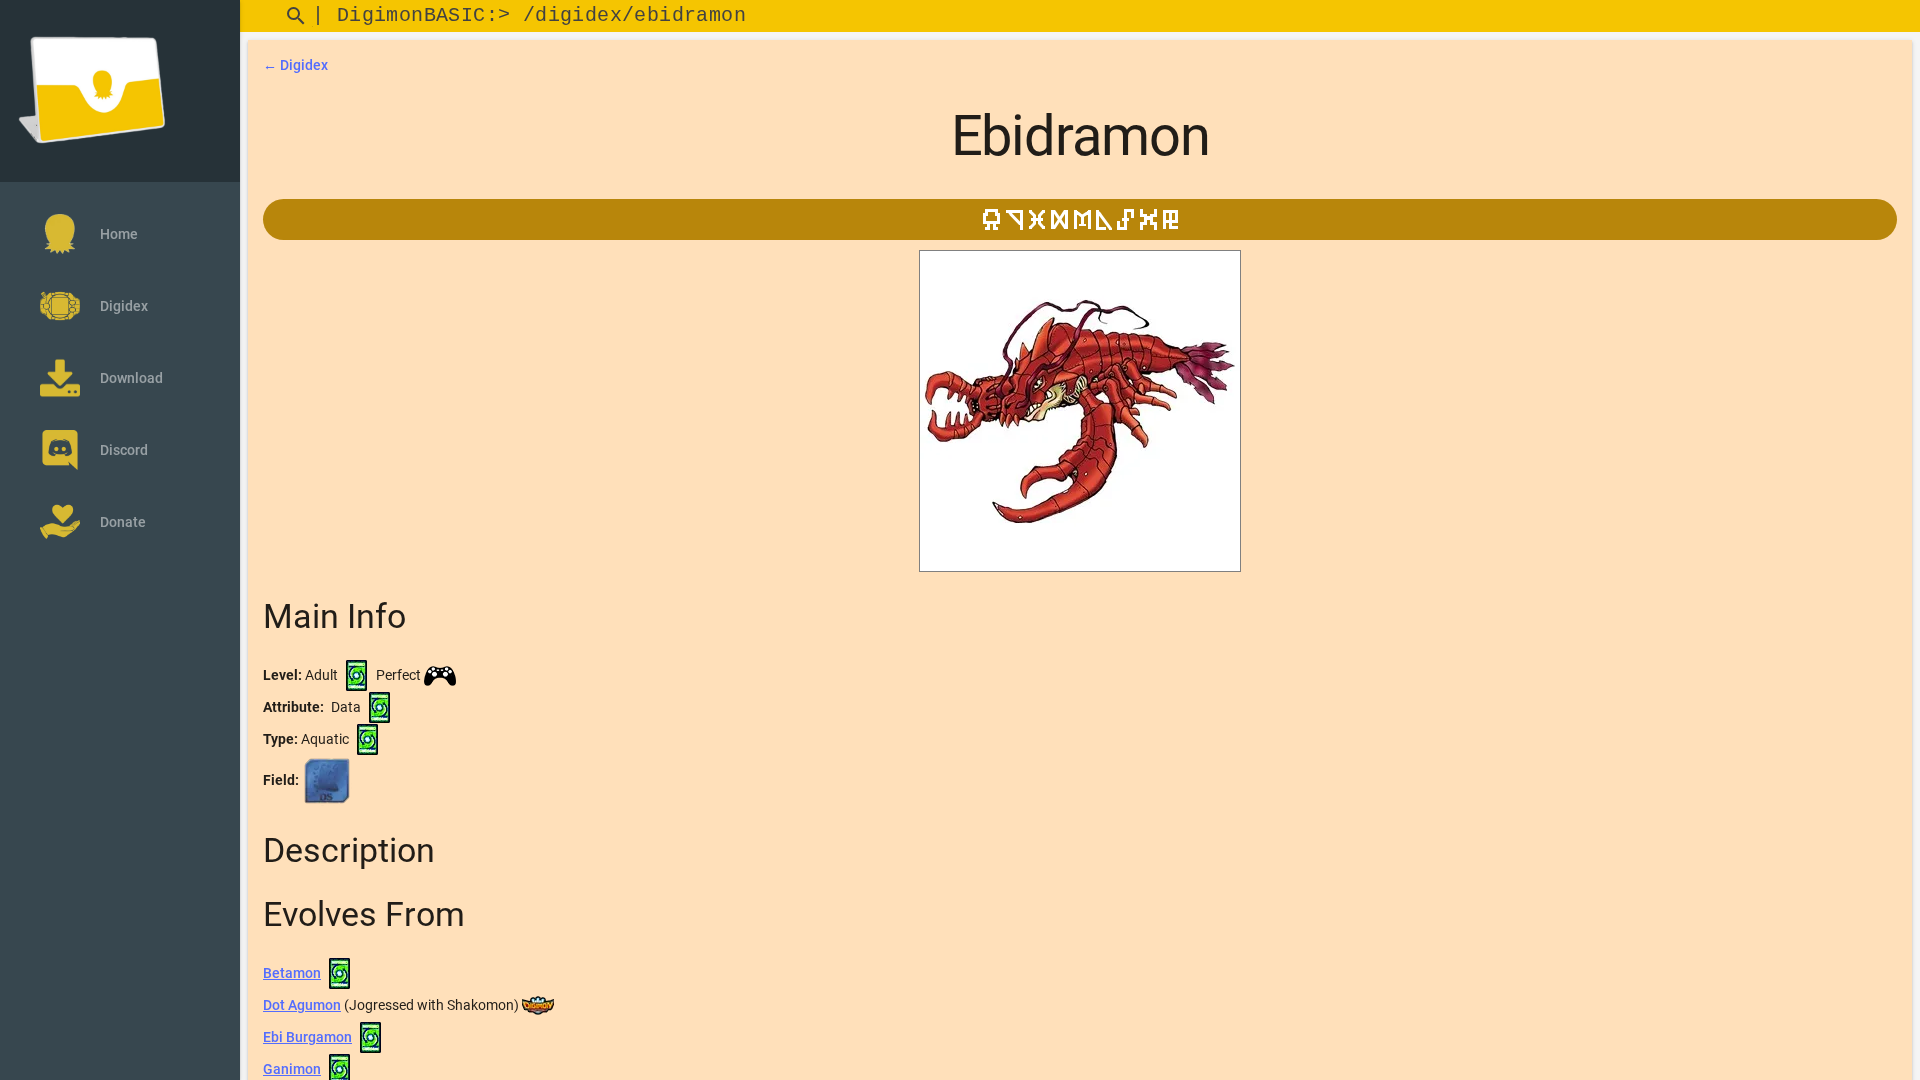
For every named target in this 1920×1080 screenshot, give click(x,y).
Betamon (292, 973)
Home (119, 234)
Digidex (124, 306)
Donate (123, 522)
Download (131, 378)
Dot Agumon (302, 1005)
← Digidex (295, 65)
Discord (124, 450)
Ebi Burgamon (307, 1037)
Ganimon (292, 1069)
